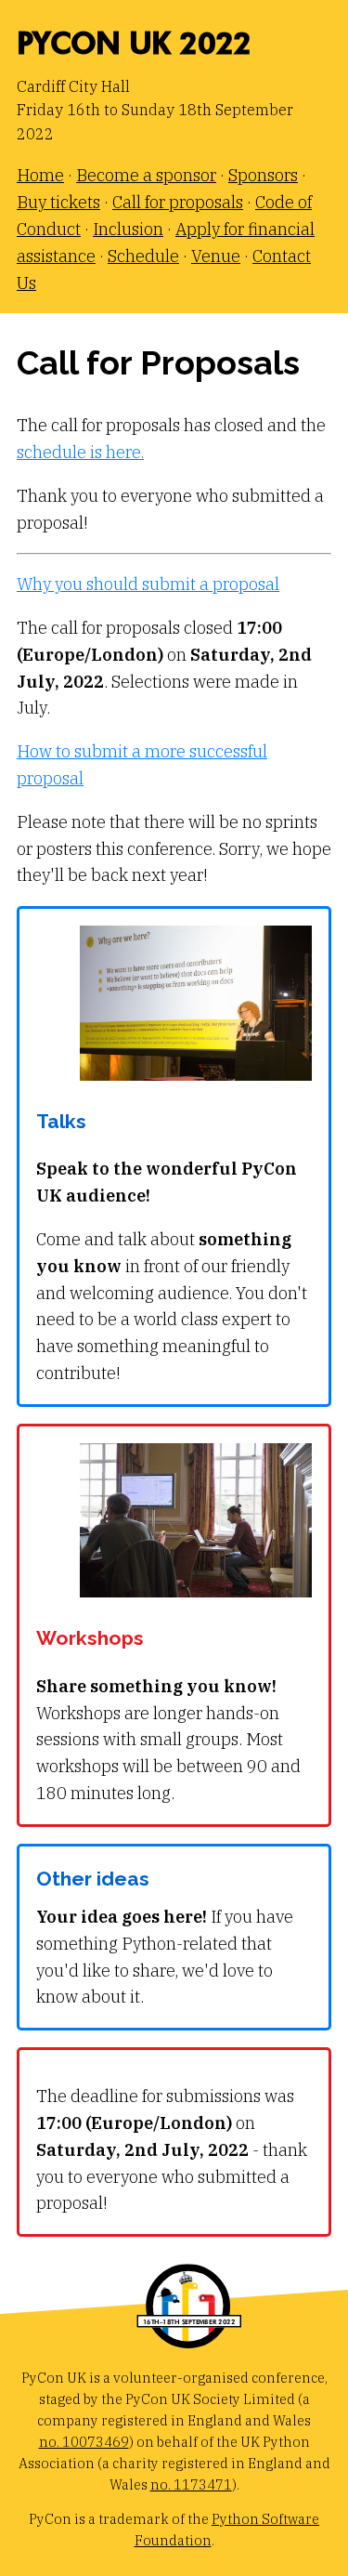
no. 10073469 (84, 2442)
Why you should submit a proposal (148, 584)
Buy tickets (58, 202)
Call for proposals (178, 202)
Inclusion (128, 229)
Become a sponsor (146, 175)
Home (40, 175)
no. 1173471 (191, 2484)
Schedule (143, 256)
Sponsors (263, 175)
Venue (216, 256)
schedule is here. (80, 452)
